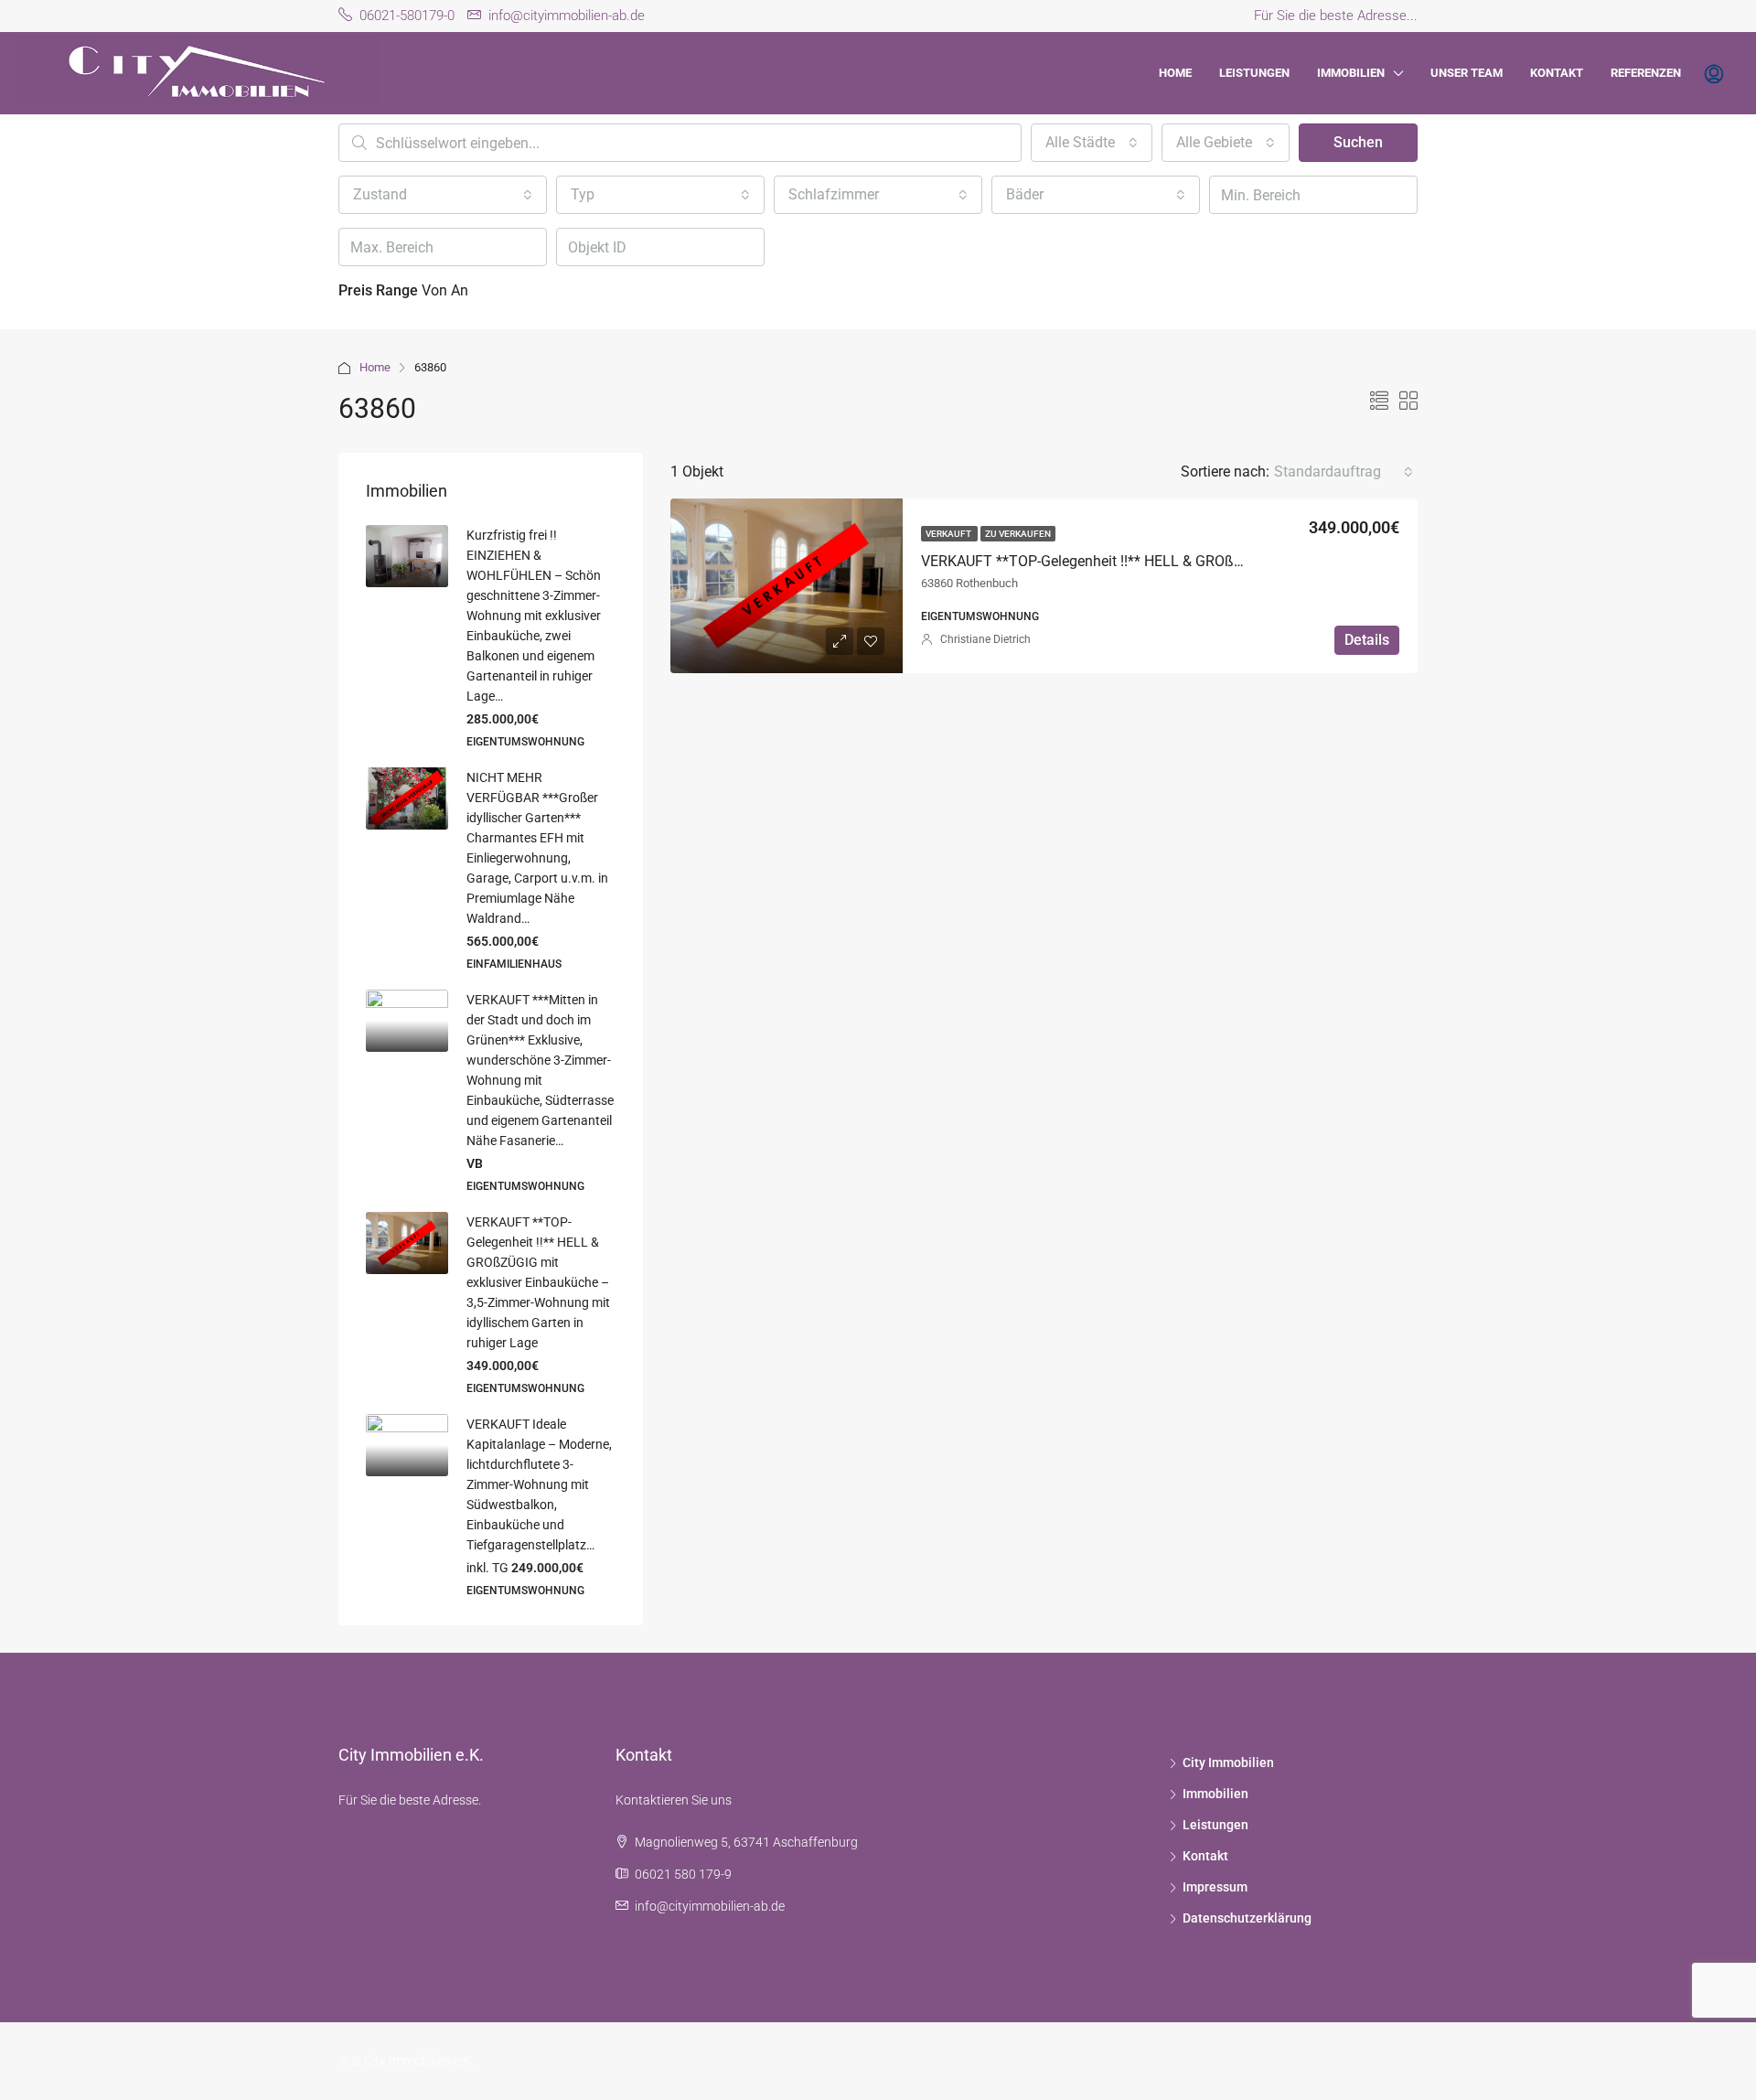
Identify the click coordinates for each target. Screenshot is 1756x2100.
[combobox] (1092, 143)
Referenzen (1646, 73)
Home (1175, 73)
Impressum (1215, 1887)
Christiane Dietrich (985, 639)
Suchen (1358, 142)
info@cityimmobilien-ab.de (710, 1906)
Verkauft (949, 534)
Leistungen (1254, 73)
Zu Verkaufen (1018, 534)
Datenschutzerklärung (1247, 1918)
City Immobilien (1228, 1762)
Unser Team (1467, 73)
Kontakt (1557, 73)
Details (1367, 640)
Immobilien (1351, 73)
